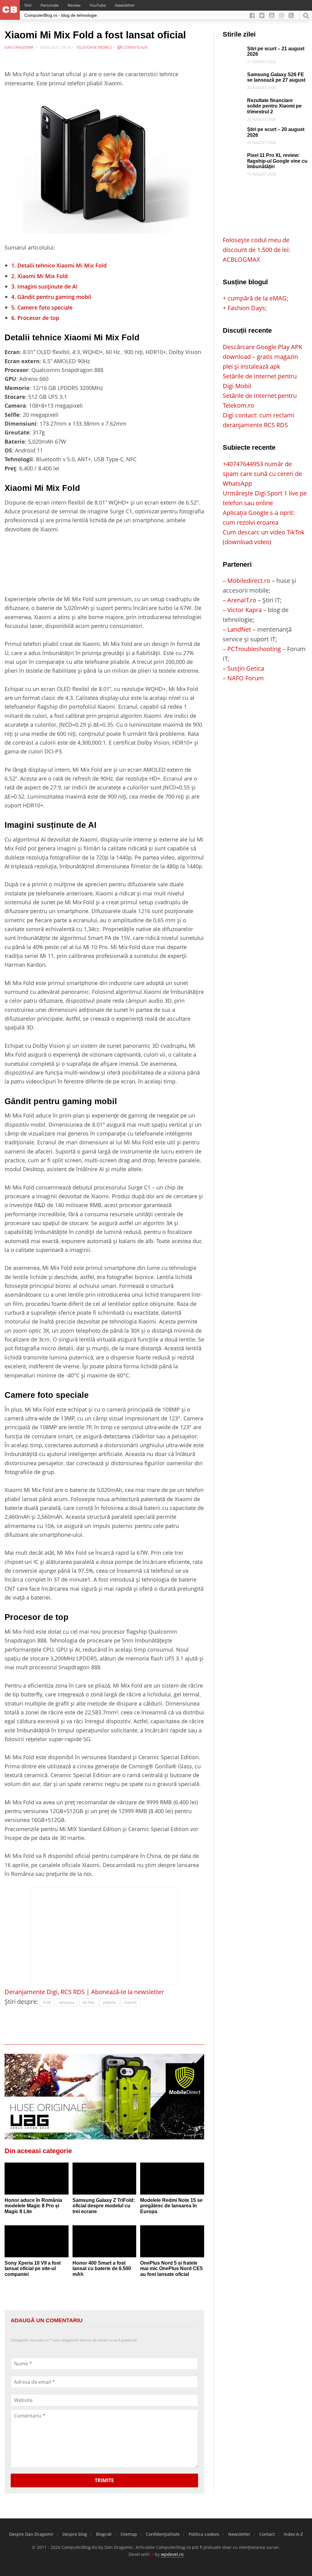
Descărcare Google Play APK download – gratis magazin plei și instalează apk (262, 357)
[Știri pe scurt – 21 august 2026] (233, 51)
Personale (50, 5)
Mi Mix (89, 2002)
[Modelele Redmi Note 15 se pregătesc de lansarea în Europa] (172, 2179)
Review (74, 5)
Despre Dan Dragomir (31, 2534)
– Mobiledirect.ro (246, 581)
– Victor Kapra (242, 610)
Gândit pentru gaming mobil (51, 297)
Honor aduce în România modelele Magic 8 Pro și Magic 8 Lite (33, 2206)
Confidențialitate (163, 2534)
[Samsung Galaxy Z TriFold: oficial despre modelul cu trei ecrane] (105, 2179)
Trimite (104, 2480)
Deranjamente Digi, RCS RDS (45, 1992)
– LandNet (237, 629)
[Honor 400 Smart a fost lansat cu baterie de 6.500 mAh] (105, 2241)
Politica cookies (204, 2534)
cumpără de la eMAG (257, 298)
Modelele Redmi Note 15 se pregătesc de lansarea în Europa (171, 2206)
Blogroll (104, 2534)
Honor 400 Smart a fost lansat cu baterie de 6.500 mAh (102, 2269)
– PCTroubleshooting (252, 649)
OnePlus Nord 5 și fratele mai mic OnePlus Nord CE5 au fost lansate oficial (171, 2269)
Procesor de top (35, 318)
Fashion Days (246, 308)
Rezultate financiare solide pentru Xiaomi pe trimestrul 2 (274, 106)
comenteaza (135, 47)
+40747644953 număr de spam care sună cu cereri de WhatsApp (262, 474)
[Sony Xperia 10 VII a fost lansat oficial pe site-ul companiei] (37, 2241)
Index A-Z (293, 2534)
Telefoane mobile (94, 47)
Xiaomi (130, 2002)
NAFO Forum (246, 678)
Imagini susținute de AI (44, 286)
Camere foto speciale (42, 307)
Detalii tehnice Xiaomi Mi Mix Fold (59, 265)
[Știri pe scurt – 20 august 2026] (233, 131)
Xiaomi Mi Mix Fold (39, 276)
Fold (47, 2002)
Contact (267, 2534)
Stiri (28, 5)
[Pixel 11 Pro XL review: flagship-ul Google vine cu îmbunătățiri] (233, 157)
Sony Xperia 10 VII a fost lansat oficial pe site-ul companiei (33, 2269)
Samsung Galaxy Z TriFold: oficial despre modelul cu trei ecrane (104, 2206)
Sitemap (129, 2534)
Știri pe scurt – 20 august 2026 (276, 132)
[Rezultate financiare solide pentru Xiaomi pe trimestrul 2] (233, 103)
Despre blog (75, 2534)
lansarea (67, 2002)
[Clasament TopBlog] (265, 708)
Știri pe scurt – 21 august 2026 (276, 51)
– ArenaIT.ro (239, 600)
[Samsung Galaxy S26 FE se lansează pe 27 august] (233, 77)
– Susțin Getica (243, 668)
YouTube (98, 5)
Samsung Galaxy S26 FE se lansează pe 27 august (276, 77)
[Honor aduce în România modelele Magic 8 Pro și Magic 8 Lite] (37, 2179)
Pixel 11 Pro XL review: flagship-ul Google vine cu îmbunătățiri (277, 161)
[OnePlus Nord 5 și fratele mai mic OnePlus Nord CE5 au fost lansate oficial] (172, 2241)
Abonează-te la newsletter (128, 1992)
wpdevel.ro (172, 2554)
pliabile (109, 2002)
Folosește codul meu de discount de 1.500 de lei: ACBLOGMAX (256, 250)
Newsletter (125, 5)
